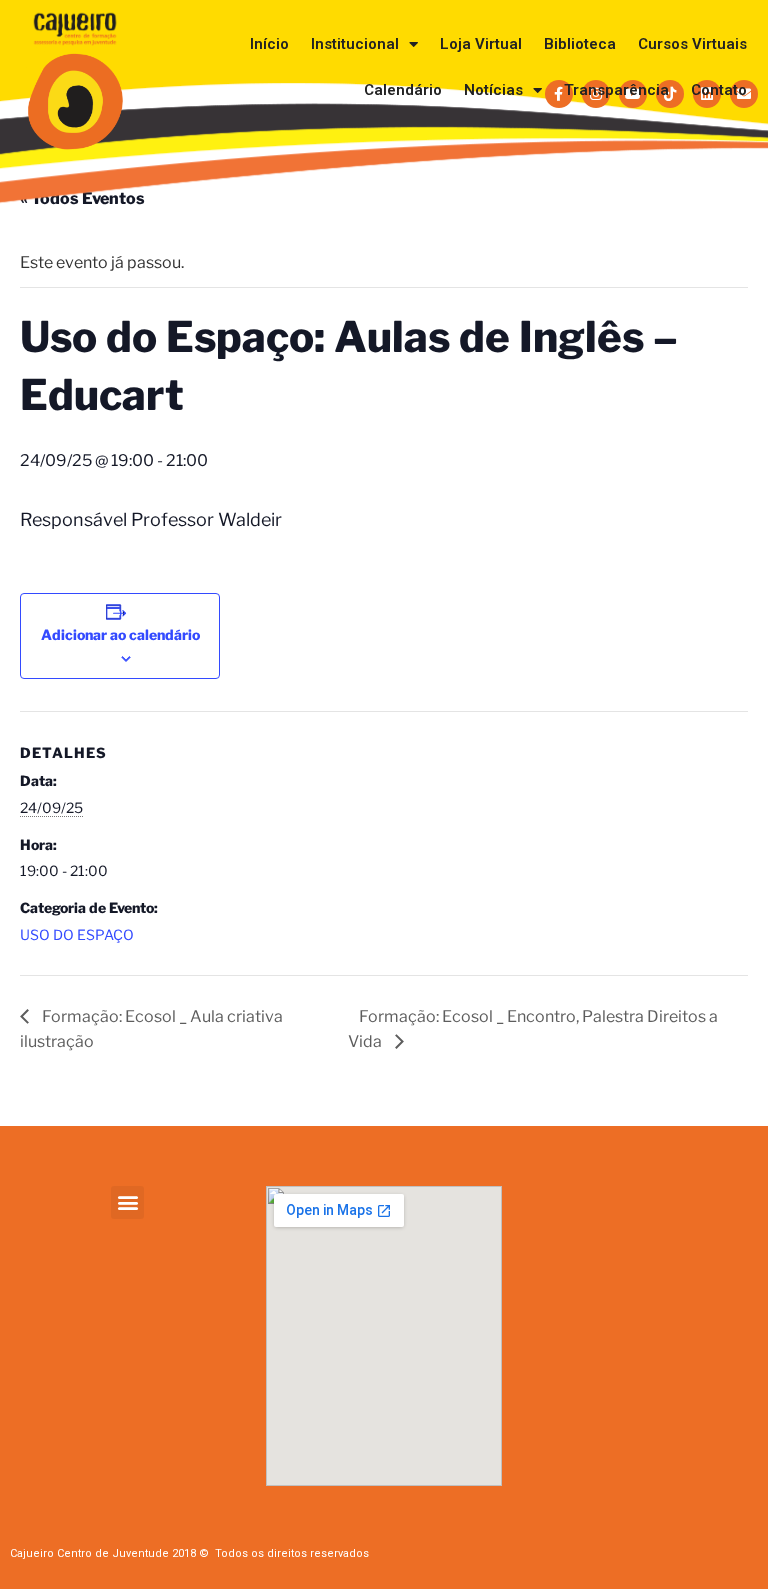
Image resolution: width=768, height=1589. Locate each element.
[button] (127, 1202)
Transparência (616, 90)
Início (269, 44)
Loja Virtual (481, 44)
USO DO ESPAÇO (77, 934)
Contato (719, 90)
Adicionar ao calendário (120, 634)
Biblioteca (580, 44)
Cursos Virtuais (692, 44)
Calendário (403, 90)
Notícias (493, 90)
